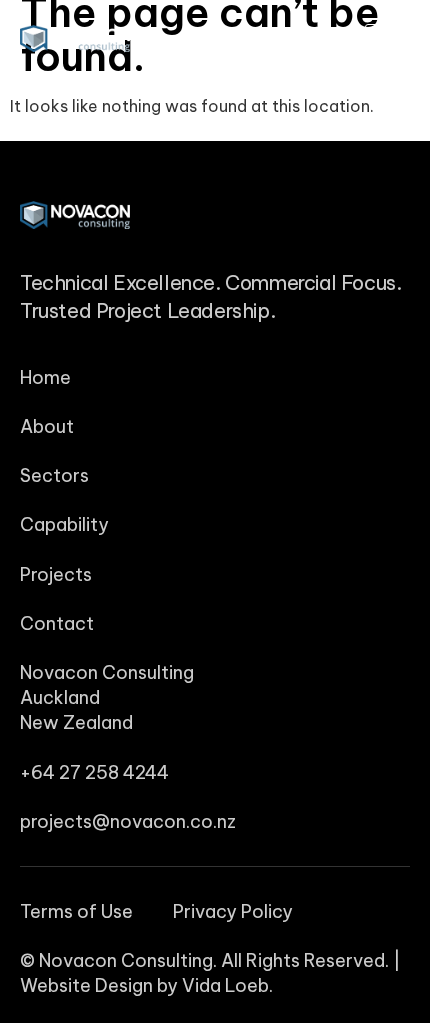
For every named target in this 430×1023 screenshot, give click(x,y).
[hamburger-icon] (387, 38)
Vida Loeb (225, 985)
